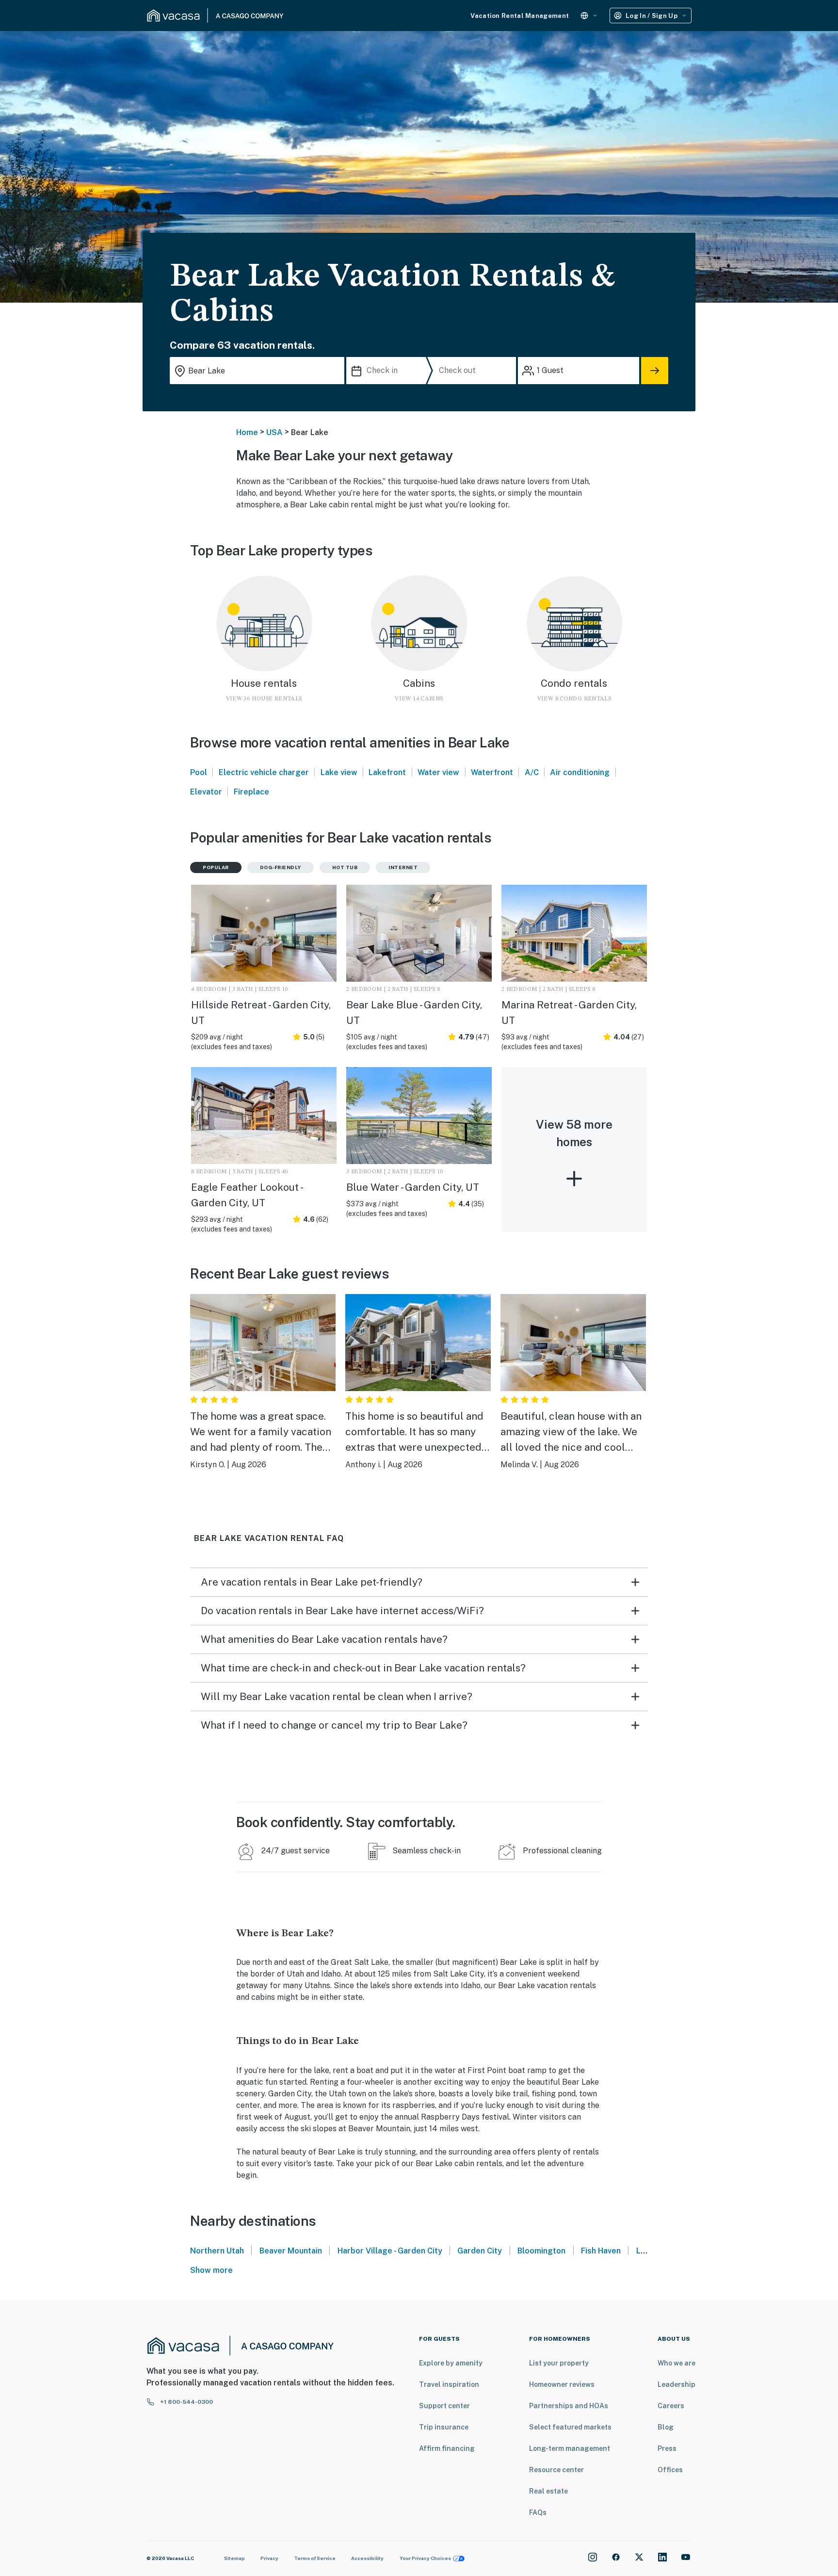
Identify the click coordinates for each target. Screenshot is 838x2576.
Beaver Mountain (291, 2251)
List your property (559, 2363)
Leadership (677, 2384)
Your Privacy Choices (425, 2558)
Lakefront (387, 772)
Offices (670, 2470)
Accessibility (367, 2558)
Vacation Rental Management (520, 16)
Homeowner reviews (562, 2384)
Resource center (556, 2470)
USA (274, 432)
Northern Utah (217, 2251)
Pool (199, 772)
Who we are (677, 2363)
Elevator (206, 792)
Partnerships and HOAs (569, 2406)
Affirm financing (447, 2448)
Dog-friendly (281, 867)
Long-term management (570, 2448)
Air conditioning (580, 772)
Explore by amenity (451, 2363)
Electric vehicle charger (264, 772)
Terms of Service (315, 2558)
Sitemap (234, 2558)
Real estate (548, 2491)
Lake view (339, 772)
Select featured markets (570, 2427)
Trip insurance (444, 2427)
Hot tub (345, 867)
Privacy (269, 2558)
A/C (532, 772)
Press (667, 2448)
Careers (671, 2406)
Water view (438, 772)
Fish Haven (601, 2251)
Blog (666, 2427)
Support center (444, 2406)
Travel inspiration (449, 2384)
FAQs (538, 2512)
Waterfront (492, 772)
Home (247, 432)
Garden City (480, 2251)
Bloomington (541, 2251)
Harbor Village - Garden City (390, 2251)
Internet (403, 867)
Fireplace (251, 792)
